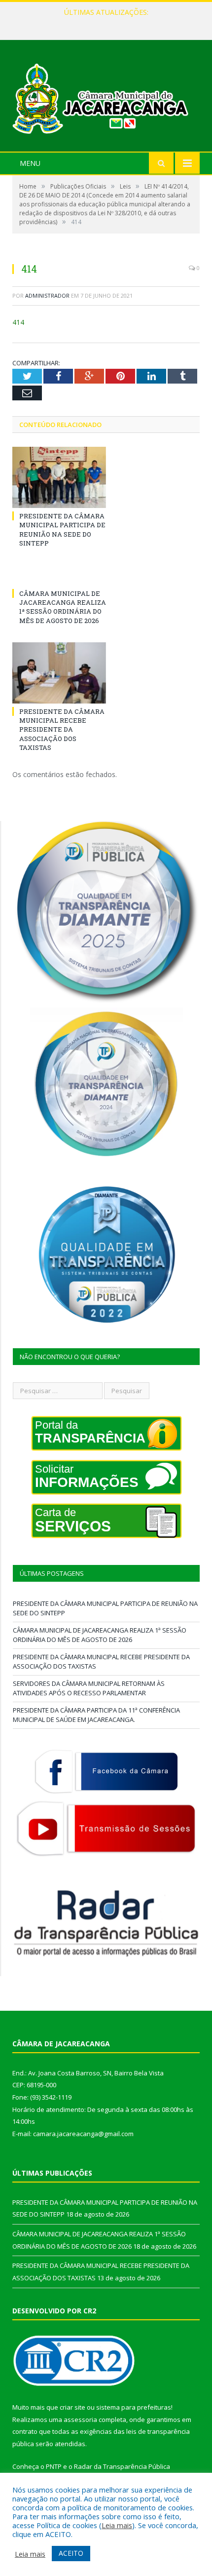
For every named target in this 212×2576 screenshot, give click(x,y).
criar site (72, 2407)
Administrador (47, 295)
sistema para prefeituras (134, 2407)
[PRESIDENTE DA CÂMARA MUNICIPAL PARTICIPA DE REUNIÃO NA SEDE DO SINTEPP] (59, 477)
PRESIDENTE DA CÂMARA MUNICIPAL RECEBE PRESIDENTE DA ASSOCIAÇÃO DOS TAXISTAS (62, 729)
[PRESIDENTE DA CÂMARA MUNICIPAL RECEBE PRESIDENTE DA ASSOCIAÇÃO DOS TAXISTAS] (59, 673)
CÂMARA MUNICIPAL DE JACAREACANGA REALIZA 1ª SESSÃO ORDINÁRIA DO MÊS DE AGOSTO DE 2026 (108, 23)
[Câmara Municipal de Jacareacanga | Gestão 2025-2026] (106, 97)
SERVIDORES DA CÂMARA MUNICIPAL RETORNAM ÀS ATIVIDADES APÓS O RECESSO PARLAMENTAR (89, 1688)
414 (18, 322)
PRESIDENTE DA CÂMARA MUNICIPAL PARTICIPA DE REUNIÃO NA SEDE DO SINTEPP (62, 529)
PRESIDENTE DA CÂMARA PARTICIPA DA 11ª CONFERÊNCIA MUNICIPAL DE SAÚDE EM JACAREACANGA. (96, 1715)
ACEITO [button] (71, 2553)
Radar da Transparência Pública (122, 2466)
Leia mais (117, 2525)
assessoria (80, 2420)
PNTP (54, 2466)
